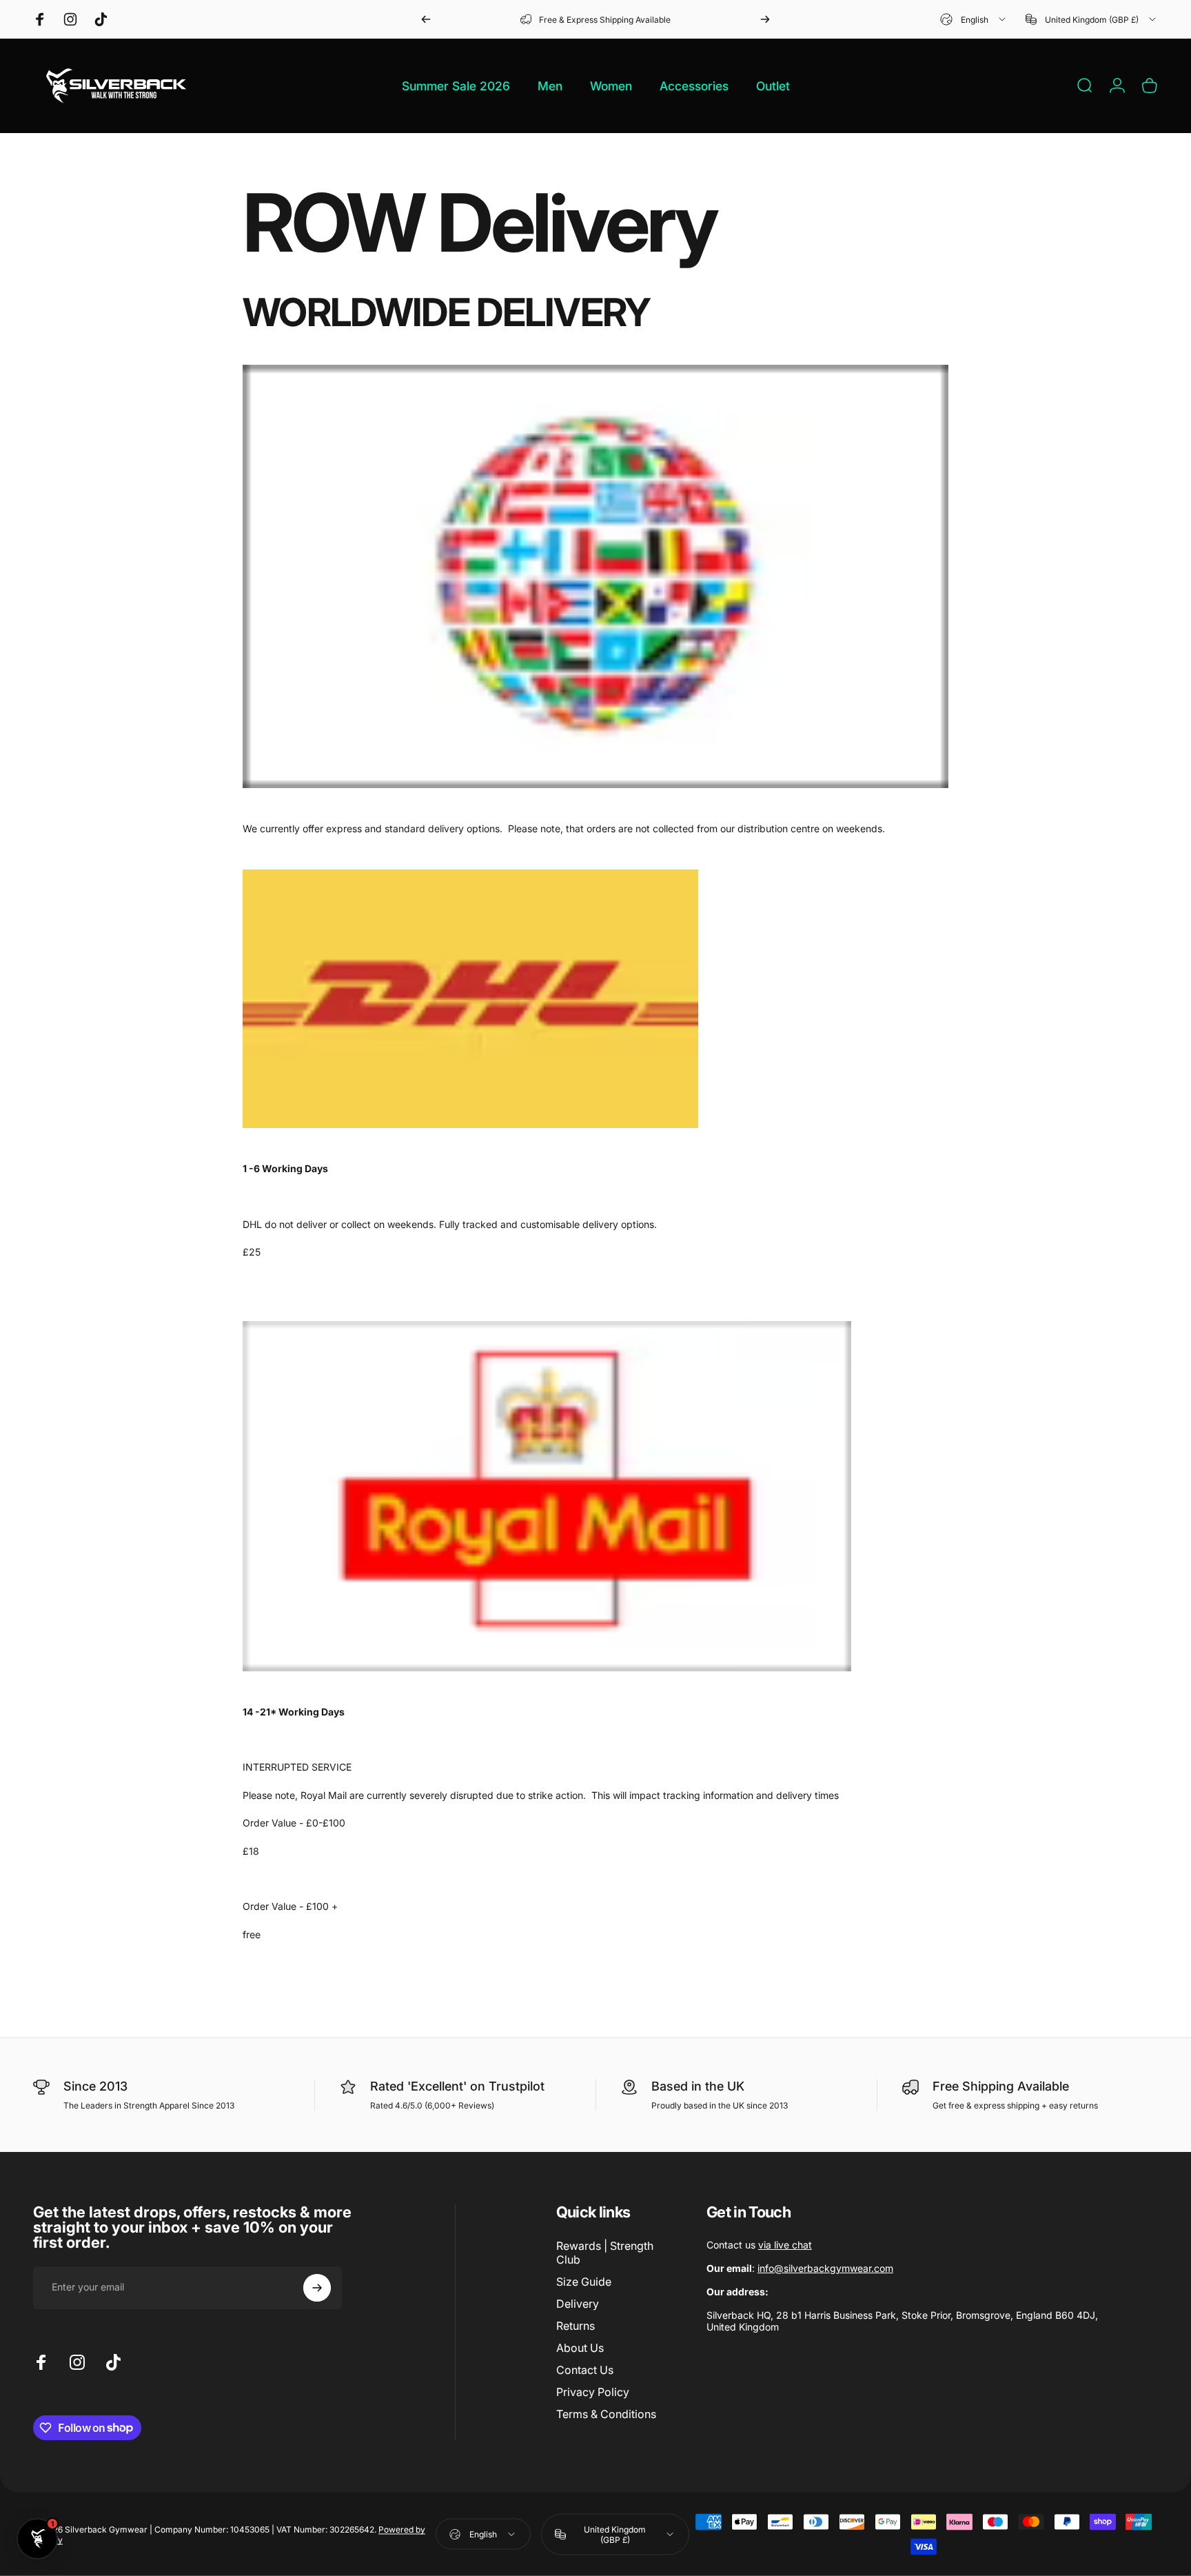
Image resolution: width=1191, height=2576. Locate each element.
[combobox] (974, 19)
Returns (576, 2326)
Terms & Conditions (606, 2414)
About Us (580, 2348)
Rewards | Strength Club (605, 2253)
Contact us (759, 2245)
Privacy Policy (593, 2392)
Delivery (578, 2304)
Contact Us (585, 2370)
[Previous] (426, 19)
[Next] (765, 19)
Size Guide (584, 2282)
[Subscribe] (317, 2288)
